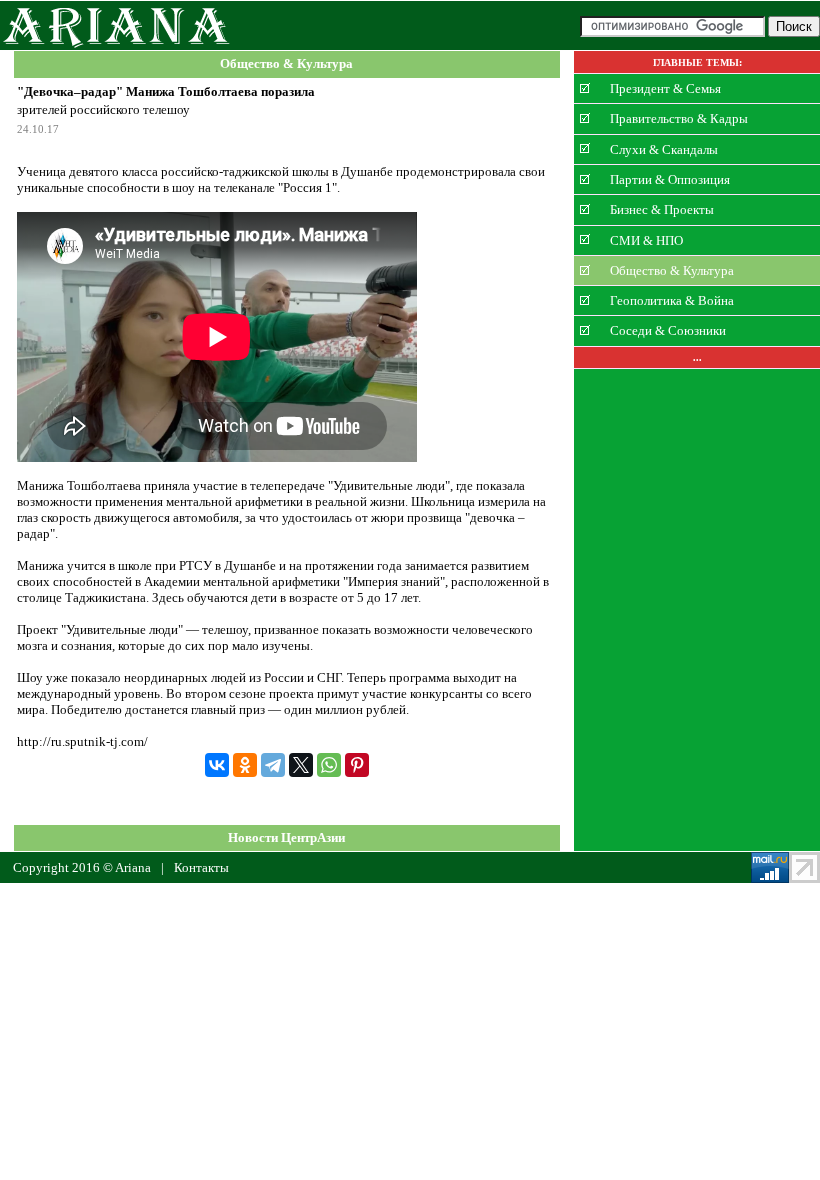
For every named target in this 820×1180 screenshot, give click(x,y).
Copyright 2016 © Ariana (82, 867)
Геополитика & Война (672, 300)
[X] (301, 765)
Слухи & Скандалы (664, 148)
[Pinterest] (357, 765)
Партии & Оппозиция (670, 179)
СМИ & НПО (646, 239)
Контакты (201, 867)
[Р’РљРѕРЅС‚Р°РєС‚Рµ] (217, 765)
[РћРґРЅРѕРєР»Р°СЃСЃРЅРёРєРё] (245, 765)
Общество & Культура (286, 64)
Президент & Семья (665, 88)
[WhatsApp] (329, 765)
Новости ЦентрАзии (286, 837)
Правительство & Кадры (679, 118)
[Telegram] (273, 765)
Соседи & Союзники (668, 330)
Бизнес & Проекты (662, 209)
